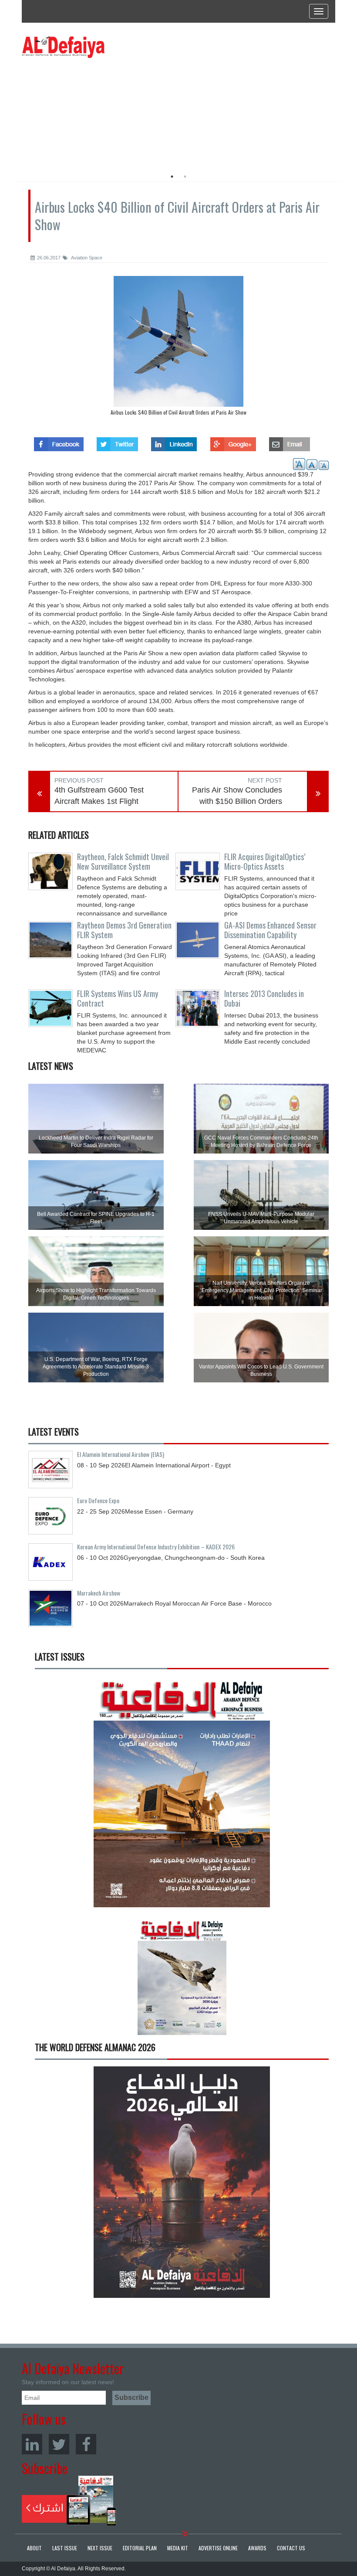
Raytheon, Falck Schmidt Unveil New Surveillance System (123, 861)
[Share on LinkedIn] (174, 442)
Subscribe (69, 2501)
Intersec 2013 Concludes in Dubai (264, 998)
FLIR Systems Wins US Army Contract (118, 998)
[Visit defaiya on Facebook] (59, 442)
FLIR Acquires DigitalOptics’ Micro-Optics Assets (265, 861)
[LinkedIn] (32, 2444)
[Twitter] (59, 2444)
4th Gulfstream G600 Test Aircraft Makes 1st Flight (99, 796)
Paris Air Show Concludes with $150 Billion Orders (237, 796)
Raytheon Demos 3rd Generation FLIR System (124, 930)
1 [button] (172, 177)
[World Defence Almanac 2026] (182, 2182)
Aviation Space (86, 258)
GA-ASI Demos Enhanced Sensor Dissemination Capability (270, 930)
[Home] (63, 47)
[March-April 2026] (182, 1795)
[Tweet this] (117, 442)
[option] (101, 111)
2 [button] (185, 177)
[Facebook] (86, 2444)
